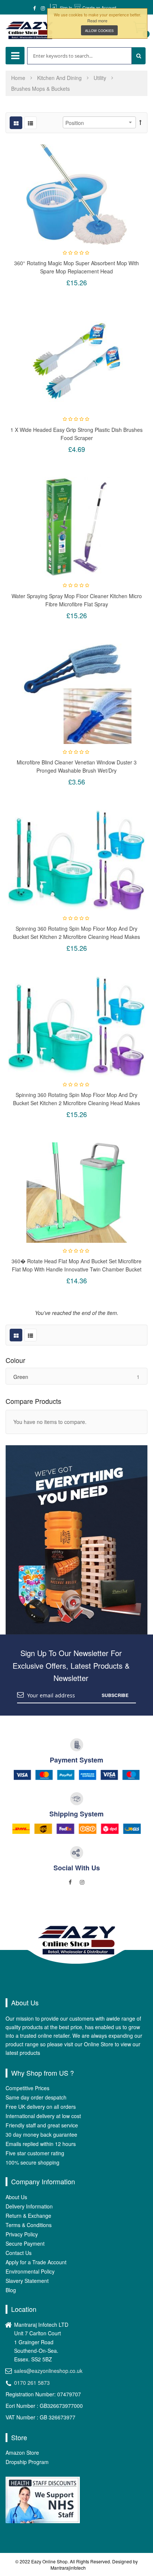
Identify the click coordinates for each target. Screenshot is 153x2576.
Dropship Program (27, 2462)
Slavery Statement (27, 2281)
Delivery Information (29, 2206)
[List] (30, 123)
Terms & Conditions (29, 2225)
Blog (11, 2290)
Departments (15, 56)
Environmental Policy (30, 2271)
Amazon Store (22, 2453)
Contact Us (19, 2253)
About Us (16, 2197)
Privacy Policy (22, 2234)
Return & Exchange (28, 2216)
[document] (97, 23)
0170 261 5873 (32, 2383)
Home (19, 78)
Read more (97, 20)
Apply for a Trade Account (36, 2262)
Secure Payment (25, 2243)
